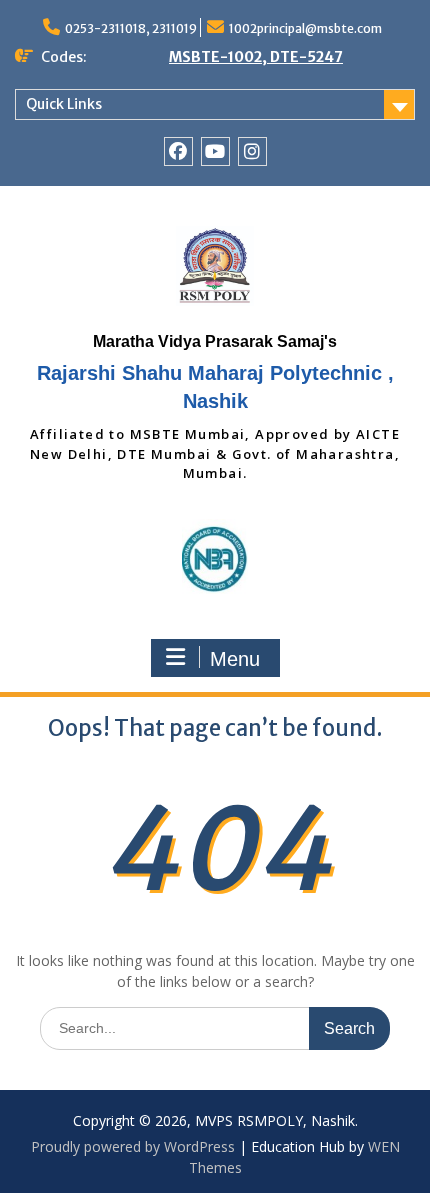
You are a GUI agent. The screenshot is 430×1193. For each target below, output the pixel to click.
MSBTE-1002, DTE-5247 (256, 57)
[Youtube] (215, 151)
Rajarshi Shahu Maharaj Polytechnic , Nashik (215, 387)
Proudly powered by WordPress (133, 1146)
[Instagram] (252, 151)
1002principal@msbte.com (305, 28)
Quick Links (64, 104)
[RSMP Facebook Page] (178, 151)
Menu (235, 659)
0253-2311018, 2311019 (131, 28)
